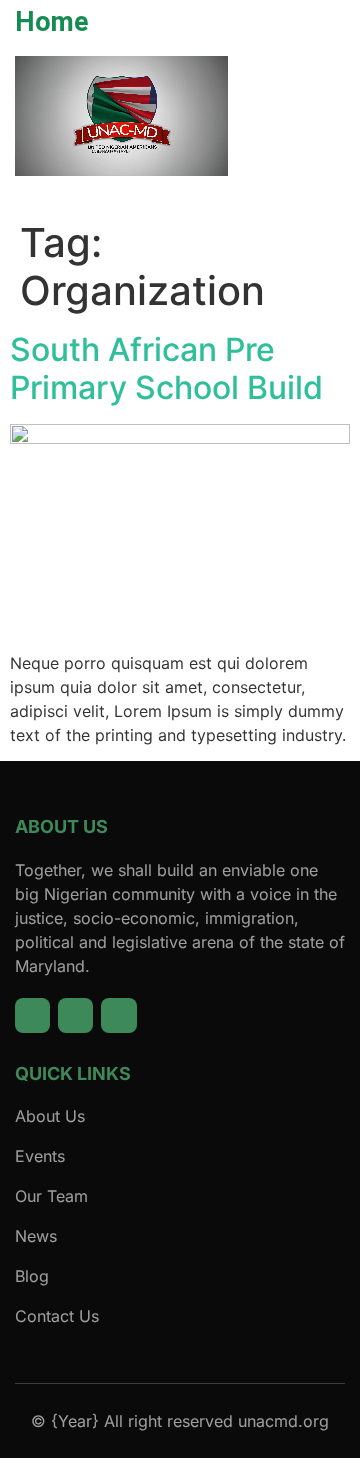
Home (51, 22)
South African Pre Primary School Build (166, 368)
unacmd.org (283, 1421)
